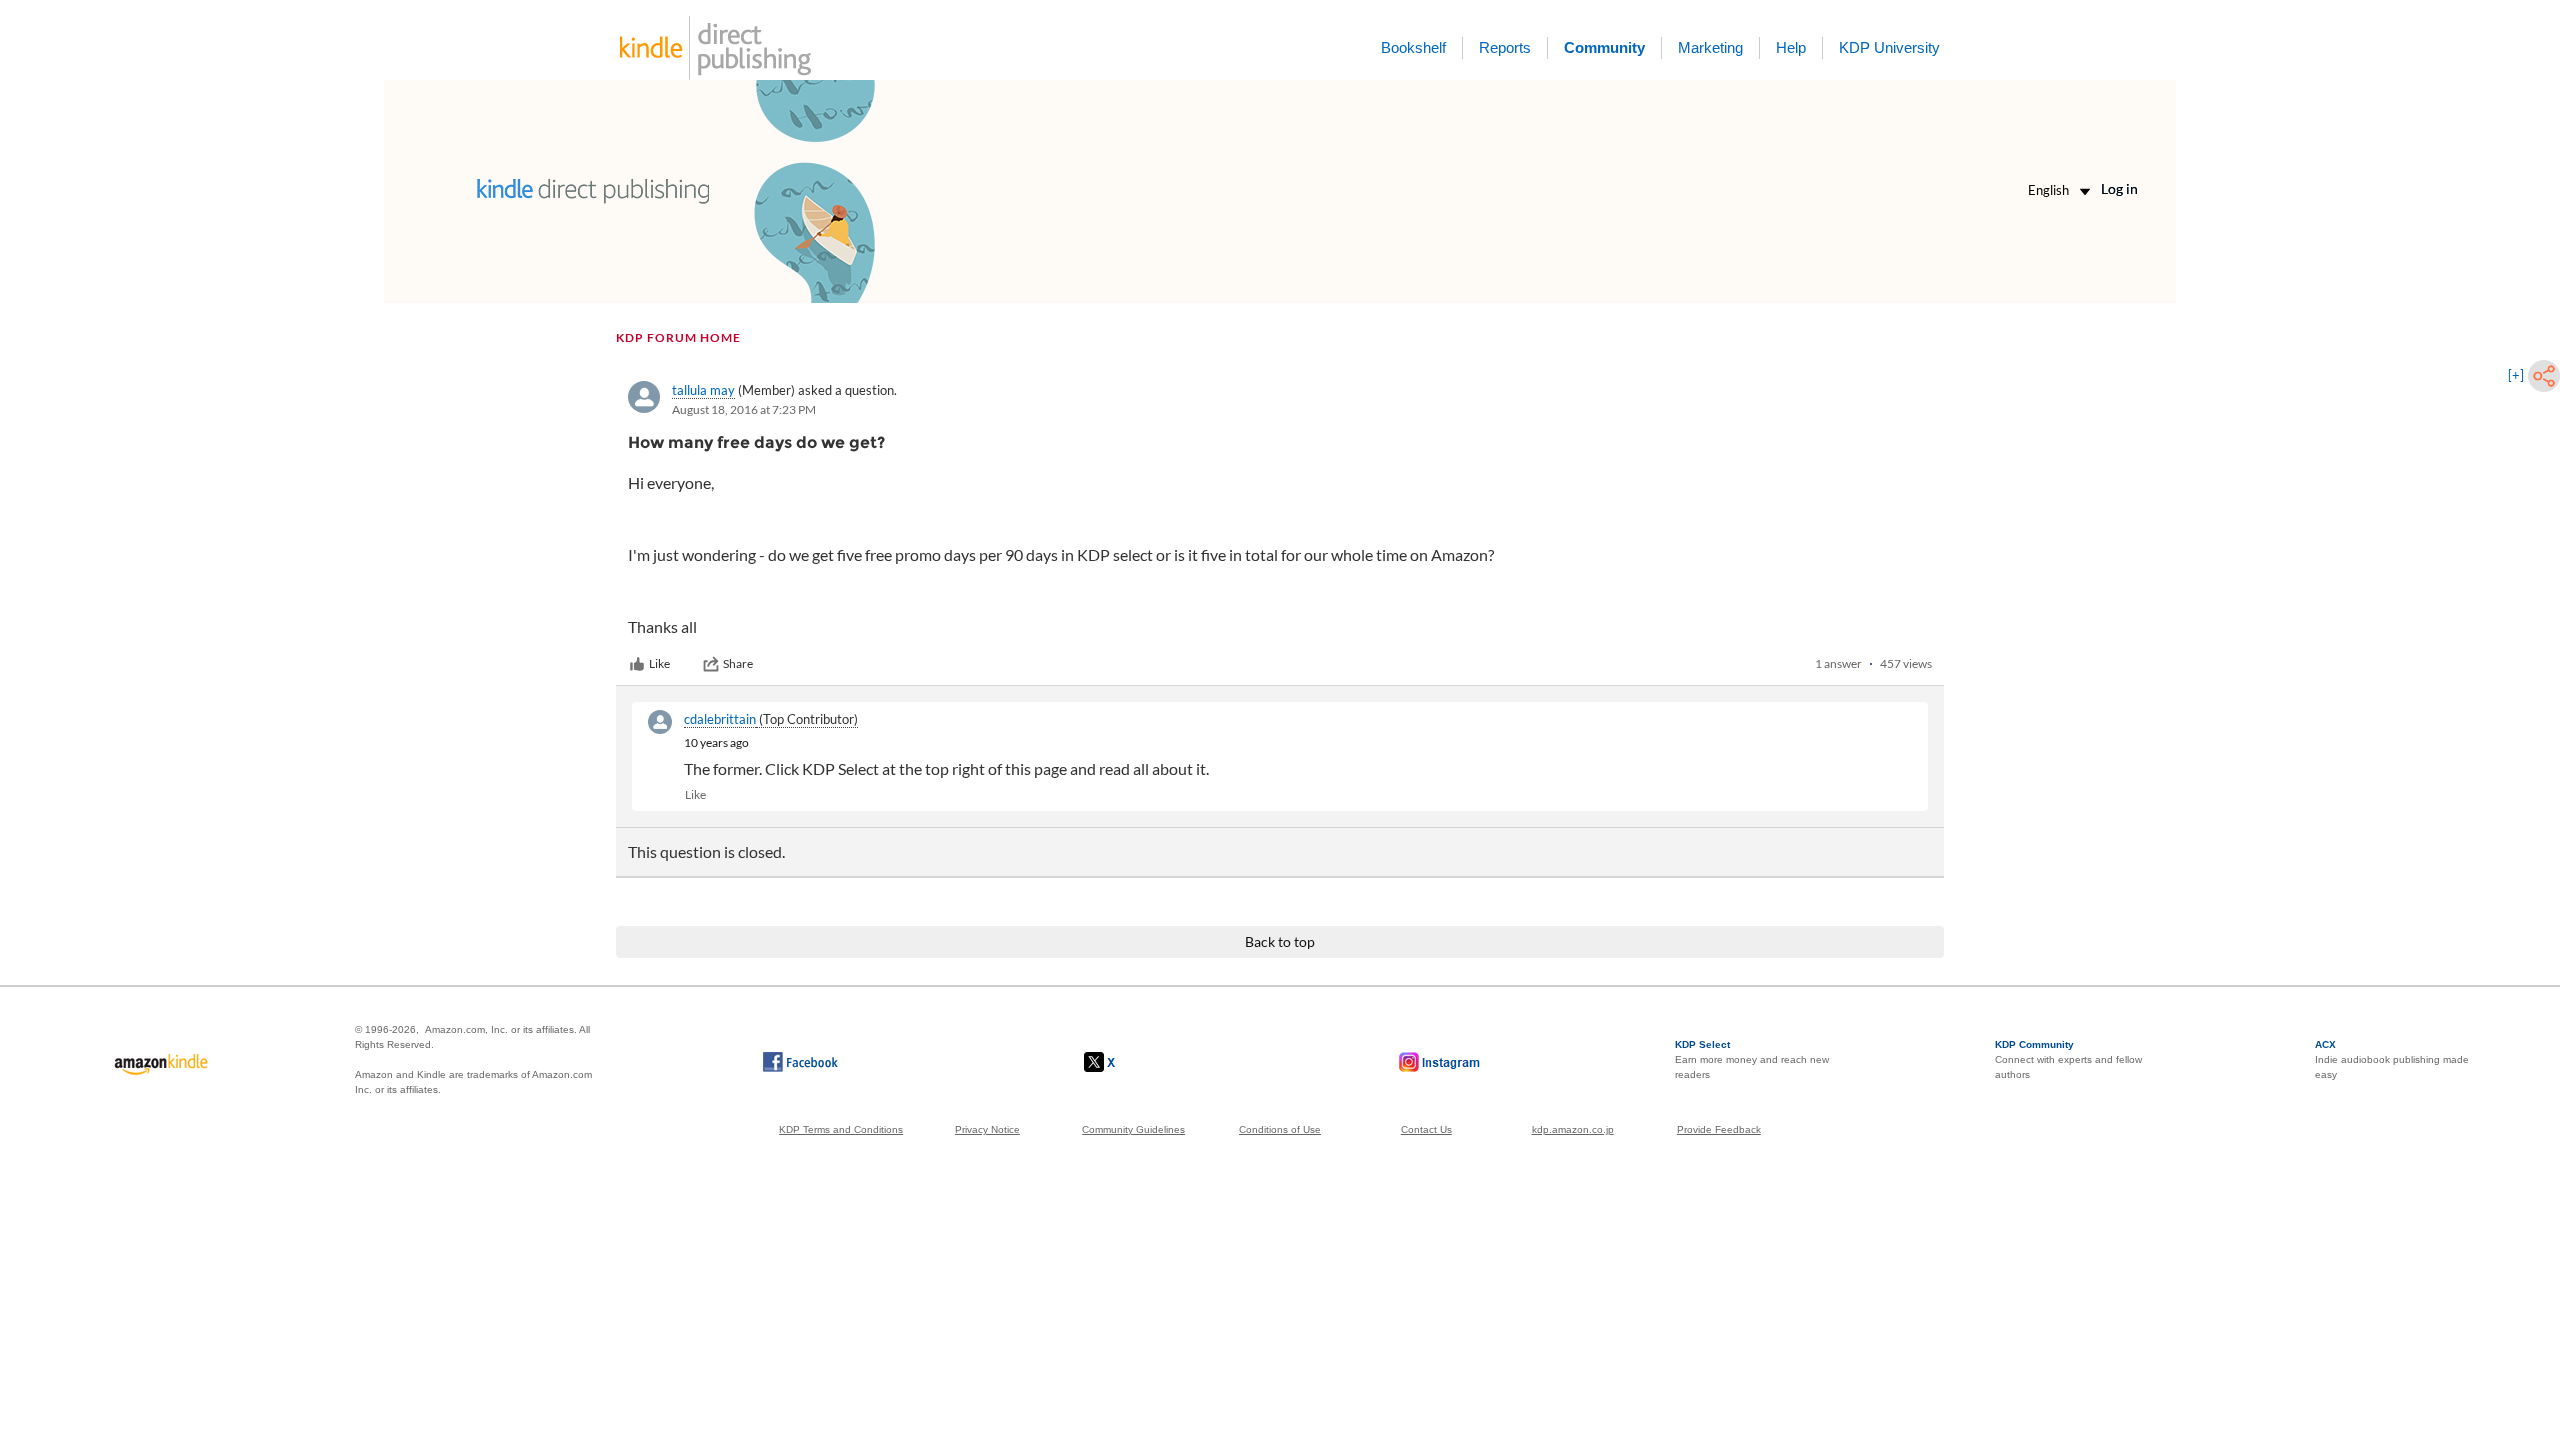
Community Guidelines (1133, 1129)
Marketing (1710, 47)
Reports (1505, 47)
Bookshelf (1413, 47)
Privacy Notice (987, 1129)
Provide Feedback (1719, 1129)
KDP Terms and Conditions (841, 1129)
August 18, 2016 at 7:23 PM (744, 409)
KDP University (1889, 47)
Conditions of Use (1280, 1129)
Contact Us (1426, 1129)
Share (738, 663)
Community (1604, 47)
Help (1791, 47)
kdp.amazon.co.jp (1573, 1129)
